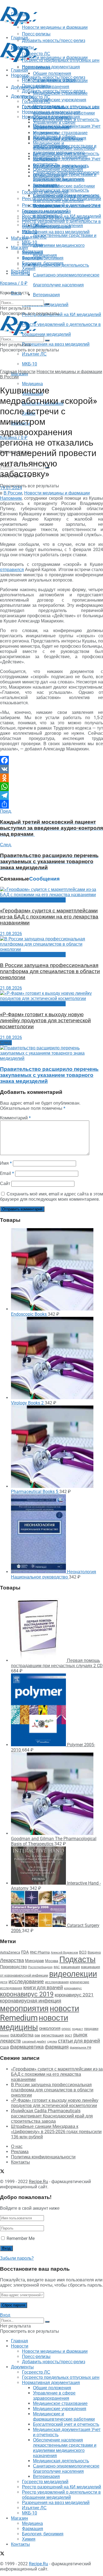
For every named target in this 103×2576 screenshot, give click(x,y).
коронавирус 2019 (27, 1994)
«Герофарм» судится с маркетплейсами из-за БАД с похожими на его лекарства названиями (49, 917)
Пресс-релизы (36, 67)
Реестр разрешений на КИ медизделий (62, 315)
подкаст (77, 2029)
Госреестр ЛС (36, 97)
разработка (22, 2035)
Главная (20, 70)
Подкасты (77, 1959)
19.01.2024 (11, 488)
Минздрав (34, 1961)
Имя (6, 1163)
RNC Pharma (40, 1952)
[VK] (51, 769)
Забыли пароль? (17, 2258)
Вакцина (94, 1952)
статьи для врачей (79, 2041)
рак (37, 2035)
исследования (57, 1982)
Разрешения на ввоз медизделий (56, 344)
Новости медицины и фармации (55, 58)
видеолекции (73, 1974)
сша (4, 2047)
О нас (17, 2146)
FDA (25, 1952)
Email (7, 1173)
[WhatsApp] (51, 787)
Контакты (20, 274)
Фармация (33, 258)
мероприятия (24, 2008)
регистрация (52, 2035)
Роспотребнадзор (40, 1967)
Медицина (32, 384)
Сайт (5, 1184)
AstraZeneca (10, 1952)
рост (69, 2035)
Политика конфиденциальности (43, 2157)
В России (9, 377)
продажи (91, 2029)
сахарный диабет (34, 2042)
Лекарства (12, 1960)
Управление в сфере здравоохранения (54, 125)
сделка (52, 2041)
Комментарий (15, 1118)
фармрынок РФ (80, 2048)
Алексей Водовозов (64, 1953)
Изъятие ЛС (34, 354)
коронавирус (73, 1988)
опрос (66, 2029)
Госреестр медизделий (45, 211)
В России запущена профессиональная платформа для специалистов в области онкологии (50, 971)
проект (5, 2036)
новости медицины (34, 2022)
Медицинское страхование (60, 133)
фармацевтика (27, 2047)
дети (4, 1982)
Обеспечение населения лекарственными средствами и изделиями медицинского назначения (65, 177)
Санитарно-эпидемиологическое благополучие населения (66, 198)
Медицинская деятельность (61, 190)
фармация (57, 2047)
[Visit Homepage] (19, 24)
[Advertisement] (44, 34)
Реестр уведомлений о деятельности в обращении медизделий (61, 224)
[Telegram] (51, 795)
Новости (20, 75)
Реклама (20, 2152)
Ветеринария (46, 295)
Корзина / (14, 283)
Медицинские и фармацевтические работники (64, 146)
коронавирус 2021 (74, 1995)
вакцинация (70, 1967)
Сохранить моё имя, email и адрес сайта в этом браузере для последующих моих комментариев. (51, 1197)
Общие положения (52, 117)
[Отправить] (51, 804)
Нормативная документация (51, 67)
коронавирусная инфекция (31, 2001)
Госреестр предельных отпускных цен (61, 107)
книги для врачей (43, 1987)
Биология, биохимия (43, 263)
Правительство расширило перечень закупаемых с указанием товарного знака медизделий (49, 1075)
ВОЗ (83, 1952)
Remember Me (21, 2238)
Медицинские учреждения (60, 100)
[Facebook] (51, 760)
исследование (26, 1982)
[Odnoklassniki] (51, 778)
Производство (13, 1967)
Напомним (11, 498)
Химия (29, 268)
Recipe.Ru (38, 2182)
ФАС (57, 1967)
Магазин (20, 238)
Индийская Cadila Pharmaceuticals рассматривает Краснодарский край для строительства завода (52, 2116)
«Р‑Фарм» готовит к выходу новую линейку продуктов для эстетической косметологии (45, 1021)
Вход (5, 2315)
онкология (50, 2028)
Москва (52, 1961)
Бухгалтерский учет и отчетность (66, 154)
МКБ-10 (30, 364)
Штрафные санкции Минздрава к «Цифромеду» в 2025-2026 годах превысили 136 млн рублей (56, 2132)
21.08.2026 (11, 934)
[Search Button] (47, 304)
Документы (22, 96)
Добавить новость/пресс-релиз (54, 77)
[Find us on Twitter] (2, 2172)
